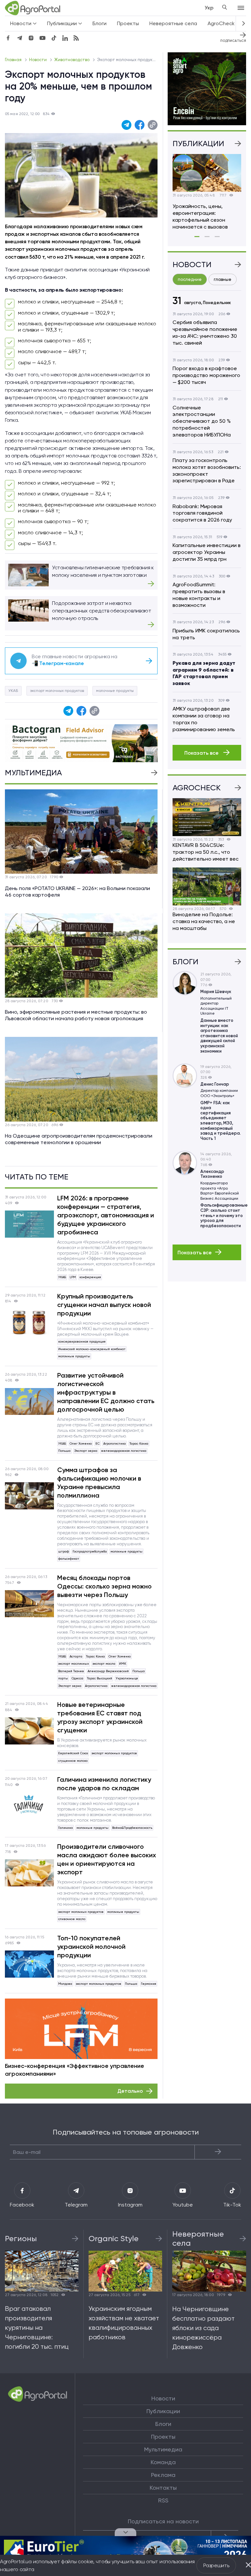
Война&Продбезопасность (132, 1828)
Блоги (100, 23)
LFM (73, 1277)
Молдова (65, 1984)
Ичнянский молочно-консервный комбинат (92, 1349)
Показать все (202, 753)
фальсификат (69, 1559)
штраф (64, 1551)
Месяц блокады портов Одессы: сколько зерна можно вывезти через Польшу (104, 1586)
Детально (130, 2091)
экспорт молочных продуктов (57, 691)
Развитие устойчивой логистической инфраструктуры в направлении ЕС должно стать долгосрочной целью (106, 1392)
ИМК (123, 1664)
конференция (90, 1277)
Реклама (163, 2475)
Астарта (76, 1656)
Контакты (163, 2488)
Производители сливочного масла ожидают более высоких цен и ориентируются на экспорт (107, 1859)
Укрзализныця (127, 1678)
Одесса (77, 1678)
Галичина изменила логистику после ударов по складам (104, 1784)
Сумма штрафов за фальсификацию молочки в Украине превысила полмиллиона (99, 1483)
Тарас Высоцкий (100, 1678)
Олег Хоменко (81, 1443)
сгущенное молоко (73, 1761)
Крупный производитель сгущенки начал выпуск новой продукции (104, 1305)
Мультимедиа (163, 2449)
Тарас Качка (139, 1443)
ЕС (98, 1443)
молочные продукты (115, 691)
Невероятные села (173, 23)
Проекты (128, 23)
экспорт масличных (74, 1664)
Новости (38, 60)
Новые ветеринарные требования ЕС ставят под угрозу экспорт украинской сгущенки (100, 1717)
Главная (14, 60)
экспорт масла (104, 1664)
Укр (209, 8)
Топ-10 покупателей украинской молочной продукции (91, 1947)
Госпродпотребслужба (90, 1551)
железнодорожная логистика (124, 1451)
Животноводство (72, 60)
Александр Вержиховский (108, 1671)
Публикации (163, 2411)
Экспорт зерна (86, 1451)
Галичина (66, 1828)
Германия (149, 1984)
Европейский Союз (73, 1753)
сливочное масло (72, 1919)
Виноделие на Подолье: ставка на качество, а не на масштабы (204, 921)
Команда (163, 2462)
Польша (64, 1451)
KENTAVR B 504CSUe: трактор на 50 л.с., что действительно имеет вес (206, 852)
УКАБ (13, 691)
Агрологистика (115, 1443)
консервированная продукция (82, 1341)
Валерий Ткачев (71, 1671)
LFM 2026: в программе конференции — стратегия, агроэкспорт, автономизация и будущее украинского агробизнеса (106, 1215)
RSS (163, 2500)
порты (63, 1678)
